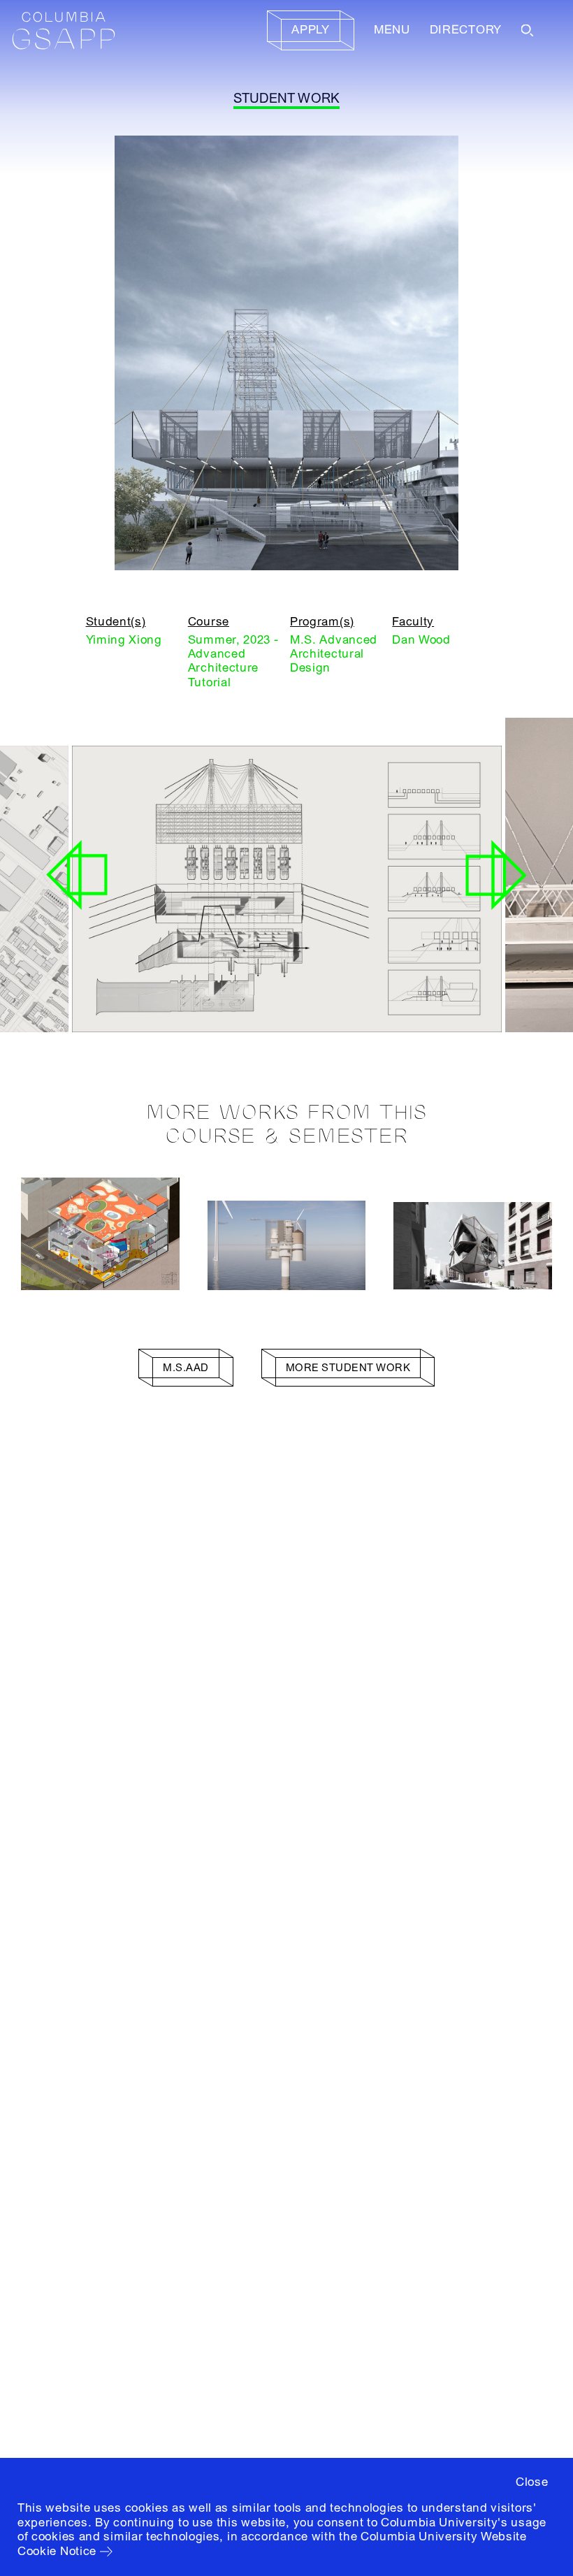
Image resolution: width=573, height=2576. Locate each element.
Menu (392, 30)
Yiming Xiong (124, 640)
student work (287, 99)
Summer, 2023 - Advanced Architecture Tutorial (233, 661)
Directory (466, 30)
